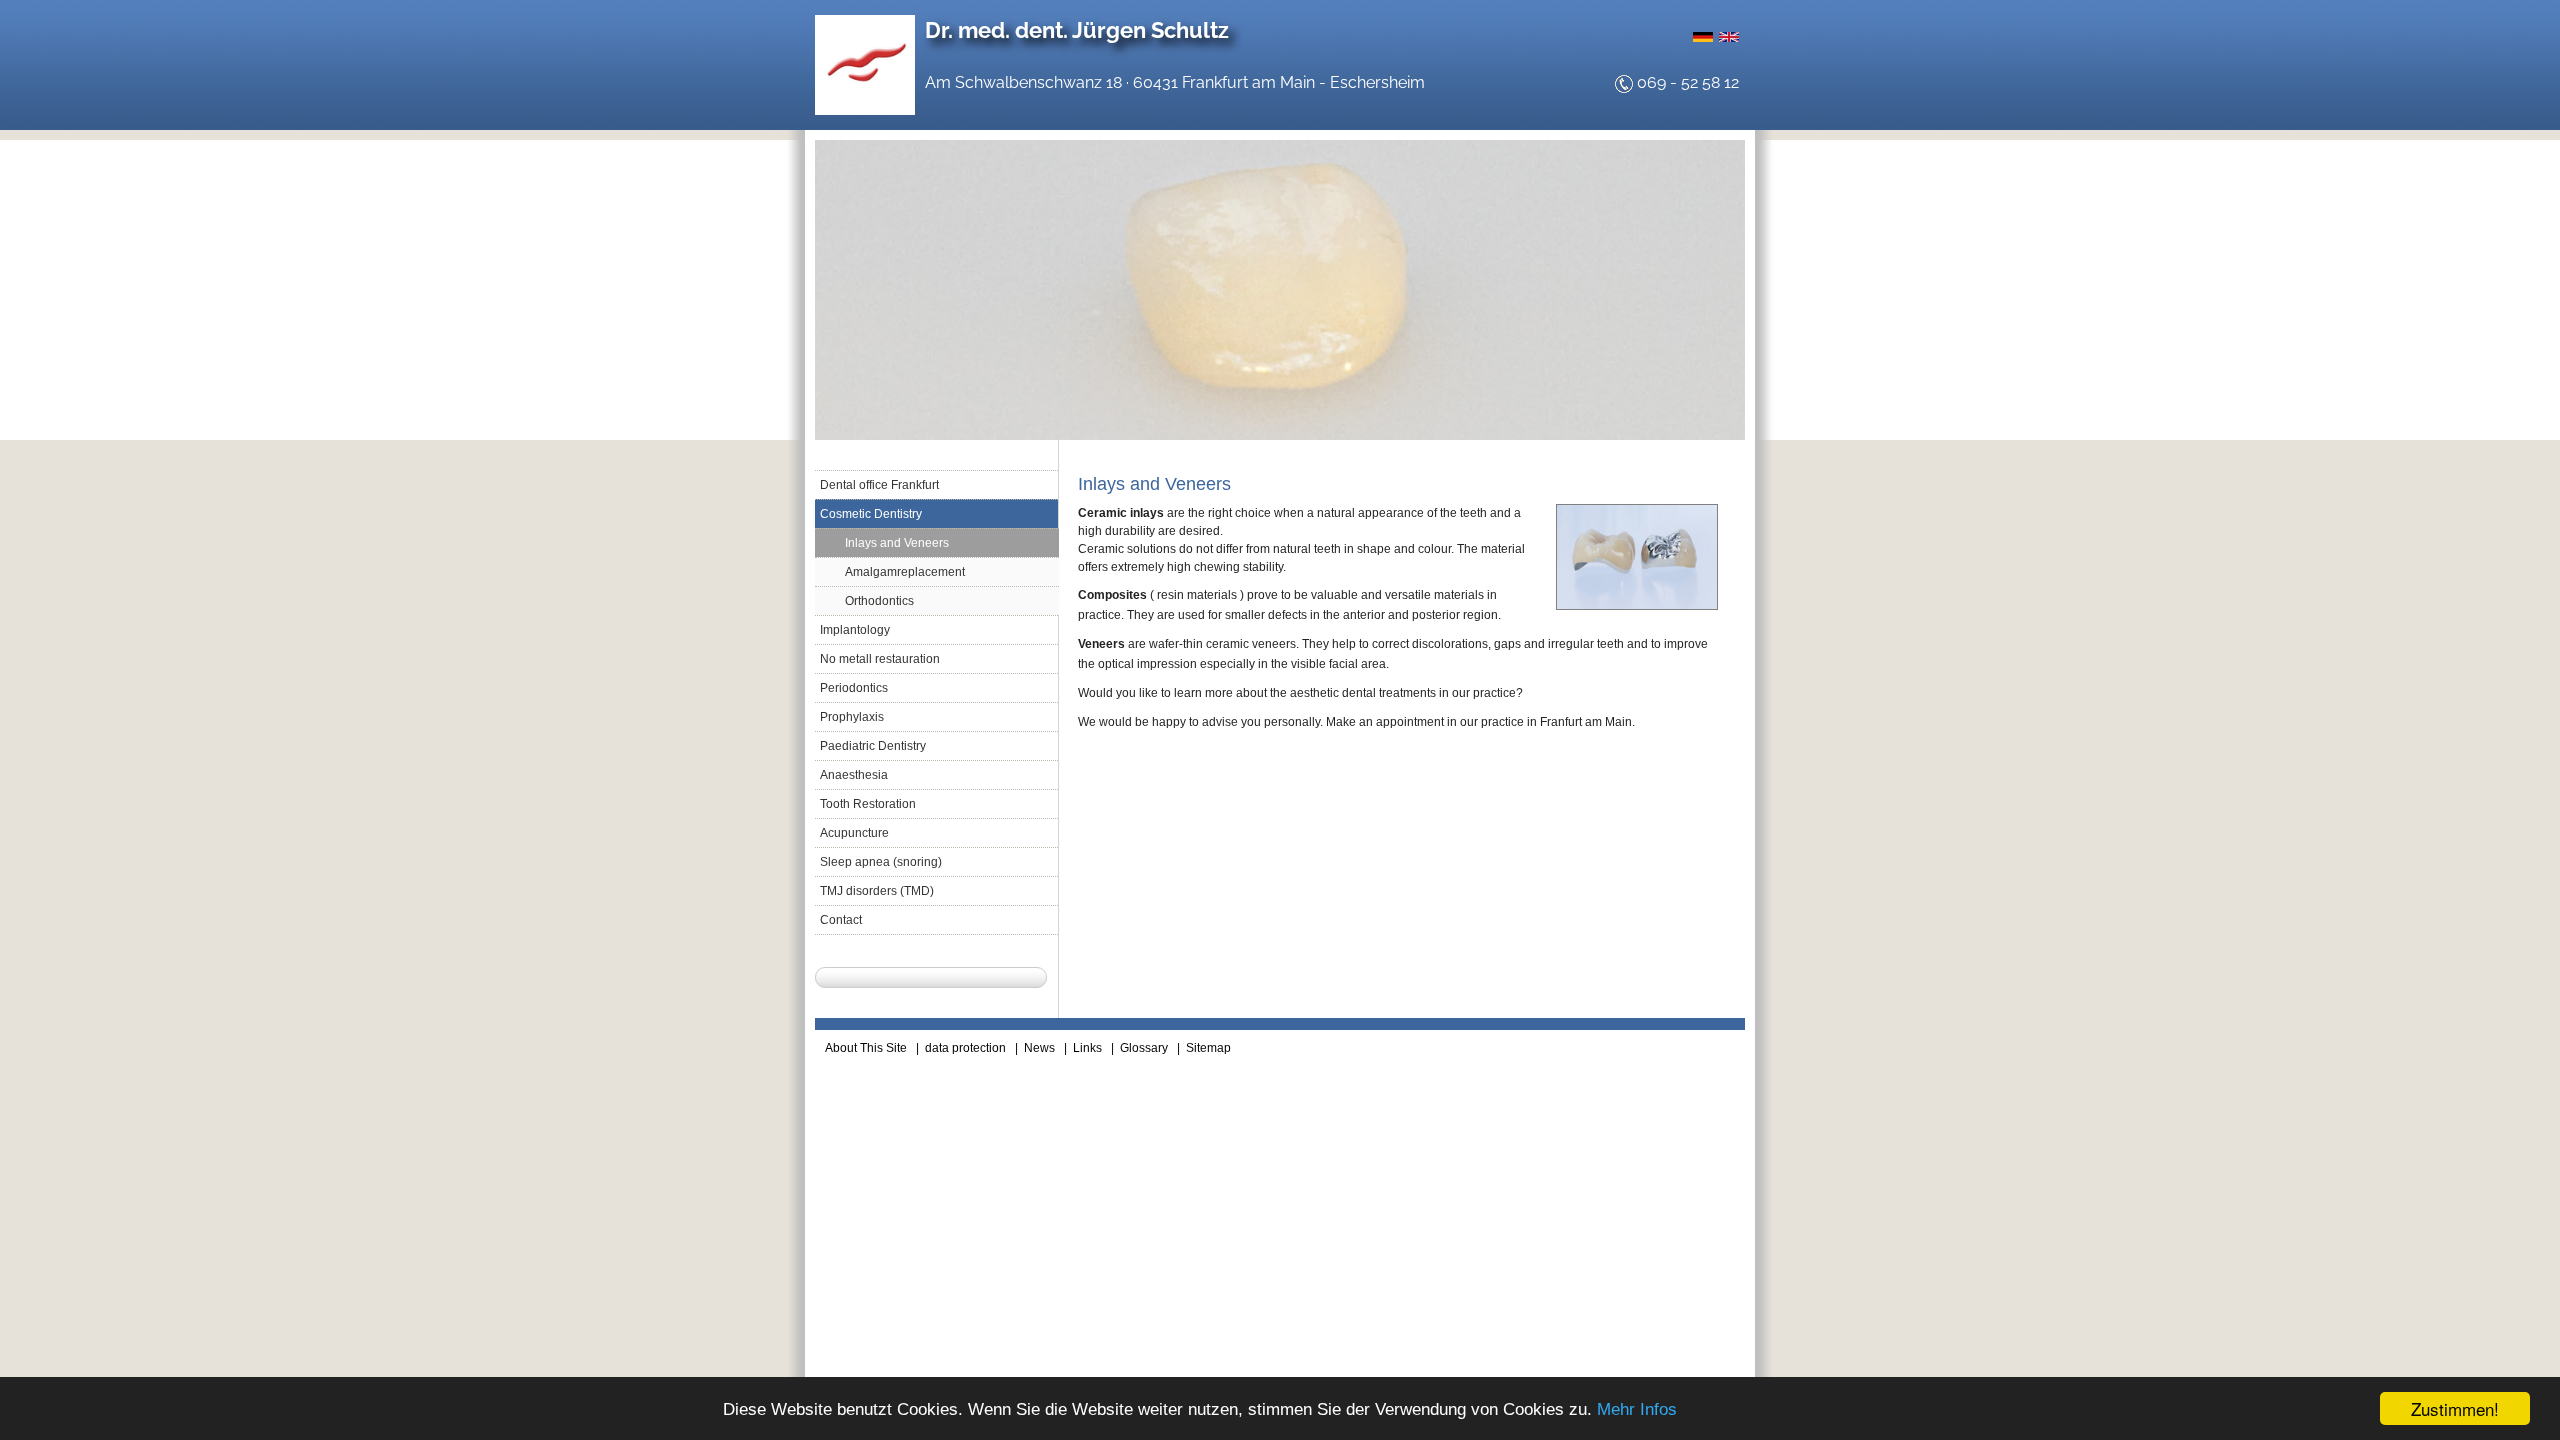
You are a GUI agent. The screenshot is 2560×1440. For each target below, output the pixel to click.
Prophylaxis (852, 717)
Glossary (1144, 1048)
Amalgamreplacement (905, 572)
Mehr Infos (1637, 1409)
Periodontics (854, 688)
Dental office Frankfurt (879, 485)
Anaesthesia (854, 775)
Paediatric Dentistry (873, 746)
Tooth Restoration (868, 804)
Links (1087, 1048)
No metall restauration (880, 659)
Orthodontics (879, 601)
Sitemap (1208, 1048)
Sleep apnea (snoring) (881, 862)
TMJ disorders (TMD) (877, 891)
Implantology (855, 630)
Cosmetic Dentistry (871, 514)
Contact (841, 920)
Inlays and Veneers (897, 543)
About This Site (866, 1048)
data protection (965, 1048)
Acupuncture (854, 833)
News (1039, 1048)
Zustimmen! (2455, 1408)
